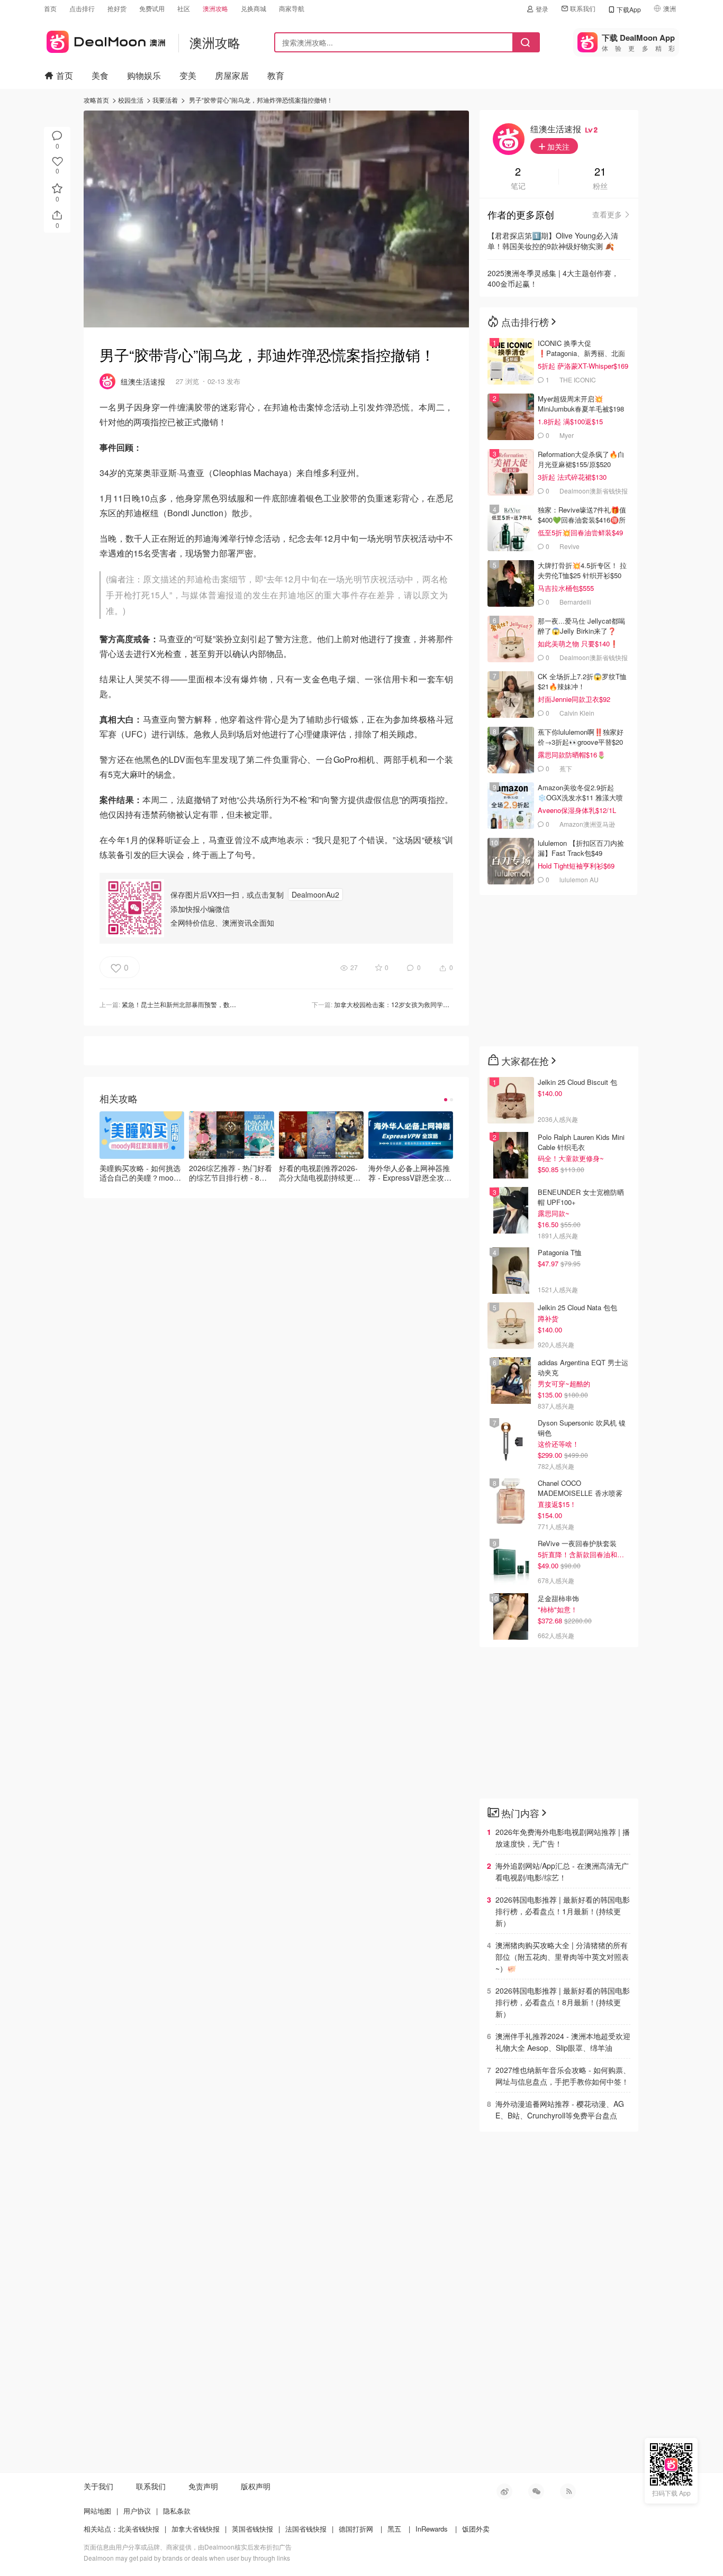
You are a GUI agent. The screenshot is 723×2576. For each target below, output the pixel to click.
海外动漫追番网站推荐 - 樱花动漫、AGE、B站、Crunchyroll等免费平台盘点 (560, 2109)
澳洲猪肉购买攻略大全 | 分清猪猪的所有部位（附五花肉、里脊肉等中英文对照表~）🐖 (562, 1957)
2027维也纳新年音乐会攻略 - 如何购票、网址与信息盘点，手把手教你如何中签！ (563, 2076)
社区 (184, 8)
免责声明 (203, 2486)
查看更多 (607, 214)
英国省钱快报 (252, 2529)
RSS (568, 2491)
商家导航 (292, 8)
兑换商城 (254, 8)
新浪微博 (504, 2491)
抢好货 (117, 8)
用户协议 (137, 2511)
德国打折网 (356, 2529)
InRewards (432, 2529)
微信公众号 (536, 2491)
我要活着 (165, 100)
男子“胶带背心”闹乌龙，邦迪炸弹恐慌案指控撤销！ (261, 100)
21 (600, 172)
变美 (188, 75)
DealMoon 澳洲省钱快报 (105, 40)
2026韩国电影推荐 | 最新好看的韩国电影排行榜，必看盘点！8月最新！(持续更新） (563, 2002)
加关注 (557, 147)
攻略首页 (96, 100)
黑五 (394, 2529)
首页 (50, 8)
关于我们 (98, 2486)
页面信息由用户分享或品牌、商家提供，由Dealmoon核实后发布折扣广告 (188, 2547)
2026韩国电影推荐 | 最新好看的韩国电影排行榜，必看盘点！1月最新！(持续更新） (563, 1911)
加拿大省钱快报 (196, 2529)
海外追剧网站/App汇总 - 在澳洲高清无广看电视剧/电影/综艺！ (562, 1871)
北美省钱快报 (139, 2529)
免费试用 (152, 8)
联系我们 (583, 8)
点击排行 (82, 8)
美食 (100, 75)
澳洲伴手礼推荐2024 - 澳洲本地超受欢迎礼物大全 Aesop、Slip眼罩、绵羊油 (563, 2042)
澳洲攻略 (215, 8)
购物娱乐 (144, 75)
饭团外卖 (476, 2529)
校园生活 (131, 100)
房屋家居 (232, 75)
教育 (276, 75)
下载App (629, 9)
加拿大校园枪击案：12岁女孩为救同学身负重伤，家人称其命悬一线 (430, 1004)
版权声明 (256, 2486)
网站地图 (97, 2511)
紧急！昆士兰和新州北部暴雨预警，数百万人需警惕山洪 (201, 1004)
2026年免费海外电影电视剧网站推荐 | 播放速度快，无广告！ (563, 1838)
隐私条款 (177, 2511)
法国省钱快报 (306, 2529)
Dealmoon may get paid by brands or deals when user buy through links (187, 2558)
